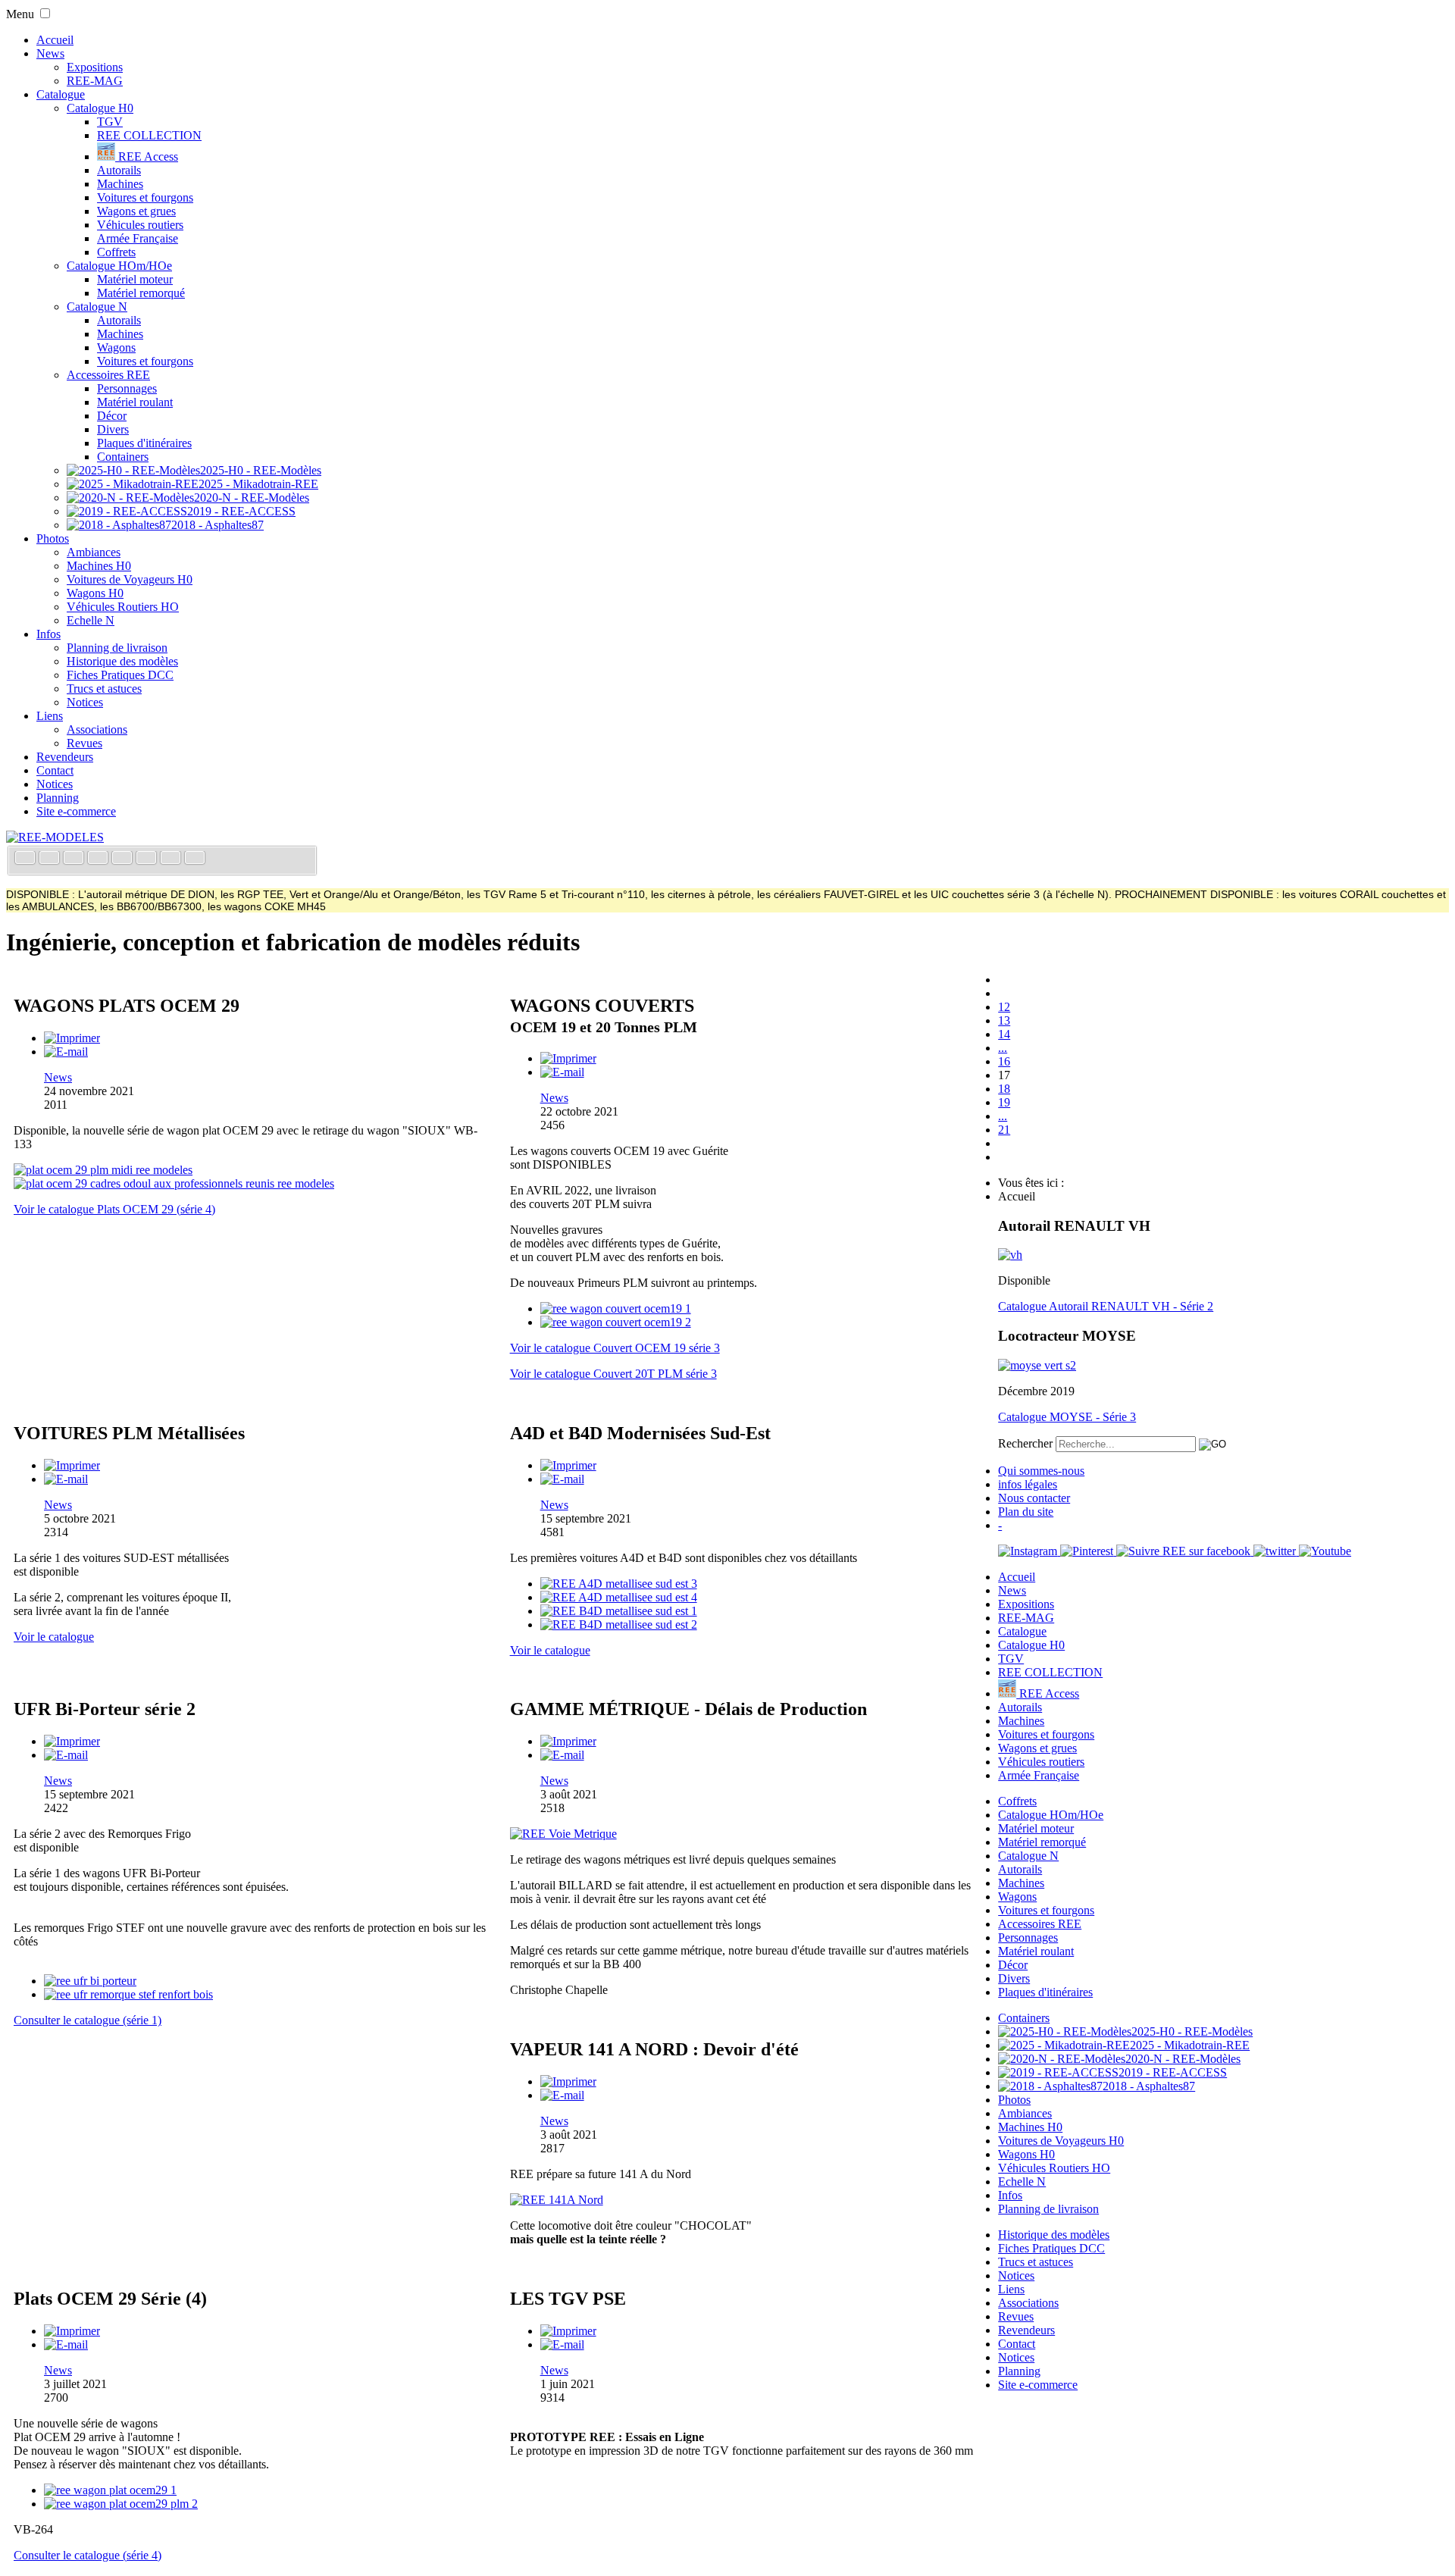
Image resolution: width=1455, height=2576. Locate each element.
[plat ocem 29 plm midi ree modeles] (103, 1170)
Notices (85, 702)
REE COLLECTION (149, 135)
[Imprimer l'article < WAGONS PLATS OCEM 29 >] (72, 1038)
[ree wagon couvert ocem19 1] (616, 1308)
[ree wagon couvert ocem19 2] (616, 1322)
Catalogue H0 (100, 108)
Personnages (127, 388)
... (1003, 1048)
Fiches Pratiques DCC (120, 675)
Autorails (119, 170)
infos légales (1028, 1484)
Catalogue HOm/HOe (119, 266)
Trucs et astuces (104, 689)
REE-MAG (95, 81)
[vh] (1010, 1255)
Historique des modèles (122, 661)
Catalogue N (97, 307)
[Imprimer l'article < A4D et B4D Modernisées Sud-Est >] (568, 1465)
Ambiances (94, 552)
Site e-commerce (76, 811)
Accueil (55, 40)
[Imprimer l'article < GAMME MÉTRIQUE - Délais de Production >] (568, 1741)
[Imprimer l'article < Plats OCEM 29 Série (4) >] (72, 2331)
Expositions (95, 67)
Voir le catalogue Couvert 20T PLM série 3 (613, 1374)
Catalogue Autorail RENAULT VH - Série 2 (1106, 1306)
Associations (97, 729)
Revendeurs (65, 757)
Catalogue (61, 94)
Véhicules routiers (140, 225)
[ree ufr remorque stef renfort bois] (128, 1994)
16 (1004, 1061)
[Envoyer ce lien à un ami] (66, 1052)
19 (1004, 1102)
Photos (53, 538)
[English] (51, 859)
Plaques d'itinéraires (144, 443)
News (50, 53)
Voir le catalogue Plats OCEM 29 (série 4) (114, 1209)
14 (1004, 1034)
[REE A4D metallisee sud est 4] (619, 1597)
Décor (112, 416)
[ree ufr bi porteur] (90, 1981)
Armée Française (138, 238)
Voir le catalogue (54, 1637)
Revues (84, 743)
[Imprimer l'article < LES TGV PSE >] (568, 2331)
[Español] (124, 859)
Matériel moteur (135, 279)
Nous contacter (1034, 1498)
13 (1004, 1020)
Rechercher (1025, 1443)
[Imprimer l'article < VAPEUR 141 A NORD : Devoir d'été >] (568, 2081)
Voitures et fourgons (145, 197)
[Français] (27, 859)
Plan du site (1026, 1512)
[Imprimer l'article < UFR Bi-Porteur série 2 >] (72, 1741)
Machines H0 (99, 566)
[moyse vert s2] (1037, 1365)
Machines (120, 184)
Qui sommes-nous (1041, 1471)
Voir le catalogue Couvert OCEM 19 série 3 (615, 1348)
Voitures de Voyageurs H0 (130, 579)
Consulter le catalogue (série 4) (88, 2555)
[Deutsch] (75, 859)
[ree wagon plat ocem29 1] (110, 2490)
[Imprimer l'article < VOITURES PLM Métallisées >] (72, 1465)
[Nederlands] (172, 859)
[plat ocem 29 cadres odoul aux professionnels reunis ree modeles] (174, 1183)
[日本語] (195, 859)
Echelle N (91, 620)
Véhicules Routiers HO (123, 607)
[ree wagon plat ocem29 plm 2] (121, 2504)
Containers (123, 457)
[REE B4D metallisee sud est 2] (619, 1624)
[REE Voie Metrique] (563, 1834)
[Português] (148, 859)
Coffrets (116, 252)
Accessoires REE (108, 375)
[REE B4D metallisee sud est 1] (619, 1611)
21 (1004, 1130)
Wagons (116, 347)
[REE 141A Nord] (557, 2200)
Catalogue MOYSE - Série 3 (1067, 1417)
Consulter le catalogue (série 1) (88, 2020)
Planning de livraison (117, 648)
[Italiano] (99, 859)
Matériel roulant (135, 402)
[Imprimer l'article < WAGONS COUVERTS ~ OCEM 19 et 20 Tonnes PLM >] (568, 1058)
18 (1004, 1089)
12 (1004, 1007)
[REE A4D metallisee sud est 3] (619, 1584)
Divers (113, 429)
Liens (50, 716)
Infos (48, 634)
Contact (55, 770)
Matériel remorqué (141, 293)
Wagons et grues (136, 211)
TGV (110, 122)
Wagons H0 (95, 593)
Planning (58, 798)
